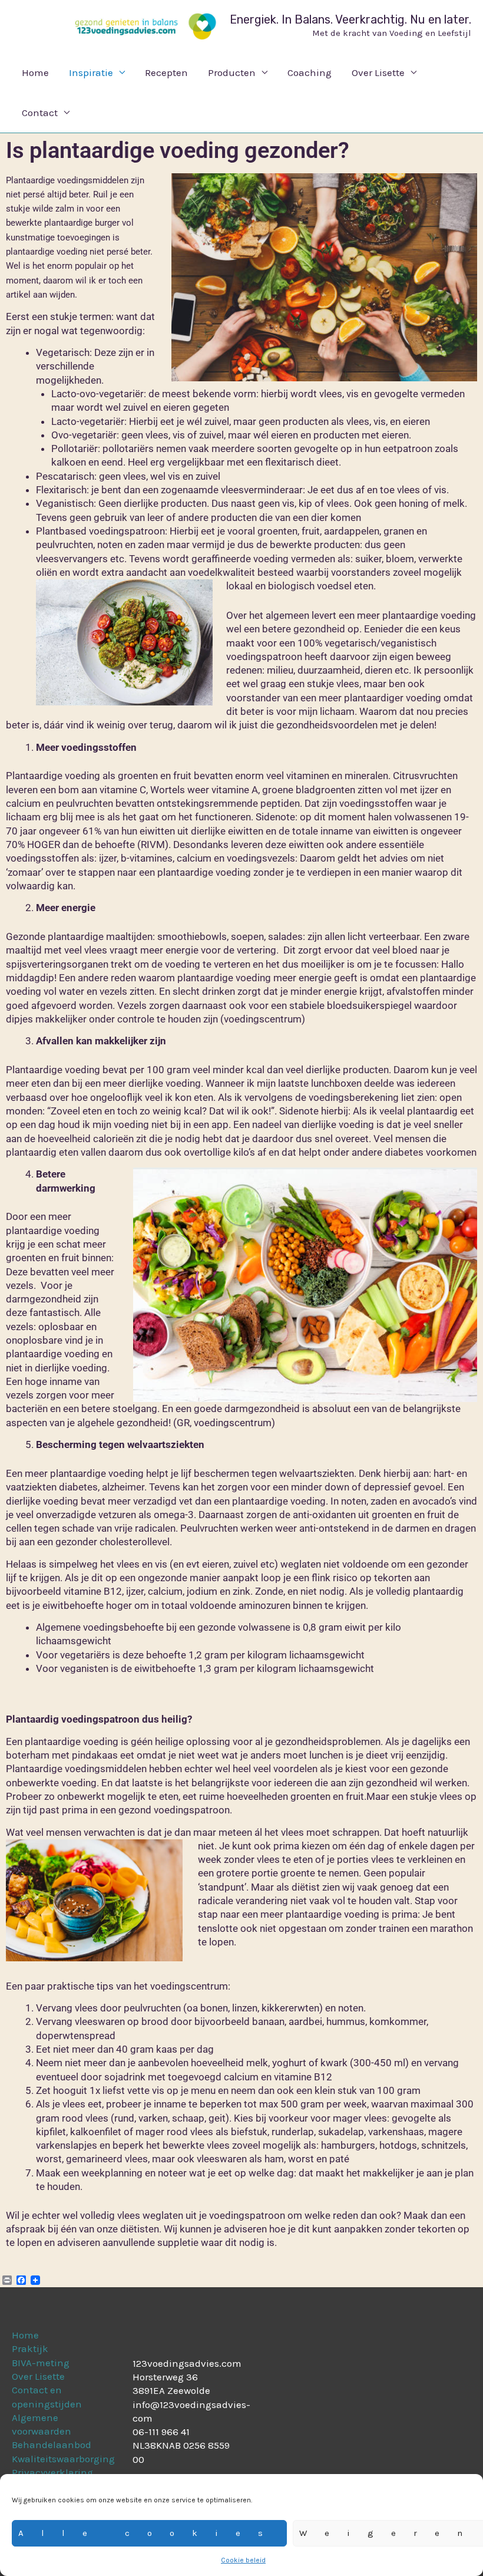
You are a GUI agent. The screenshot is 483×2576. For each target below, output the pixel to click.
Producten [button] (232, 72)
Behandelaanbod (52, 2445)
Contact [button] (40, 113)
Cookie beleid (243, 2560)
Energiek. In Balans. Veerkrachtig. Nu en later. (350, 19)
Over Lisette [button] (378, 72)
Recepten (166, 72)
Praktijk (30, 2349)
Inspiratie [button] (91, 72)
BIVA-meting (41, 2363)
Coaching (310, 72)
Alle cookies (149, 2533)
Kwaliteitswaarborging (63, 2459)
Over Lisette (38, 2376)
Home (35, 72)
